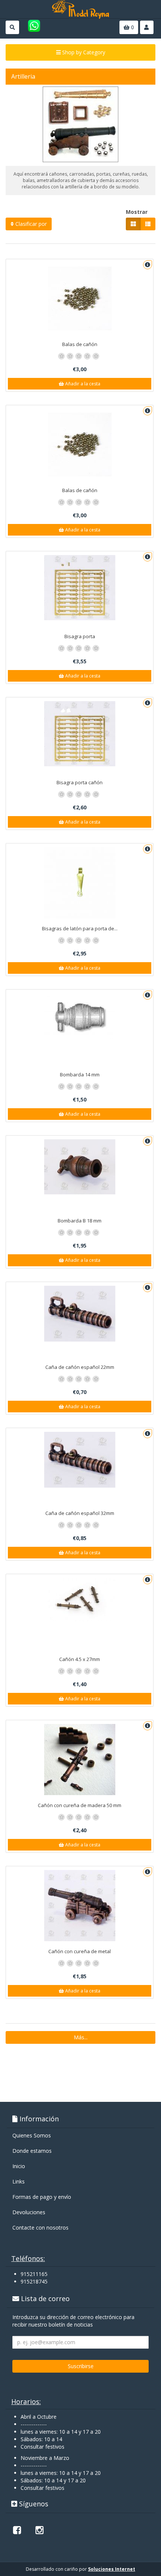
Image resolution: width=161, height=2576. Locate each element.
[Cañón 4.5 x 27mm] (80, 1600)
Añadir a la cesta (82, 384)
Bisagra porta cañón (80, 782)
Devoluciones (29, 2212)
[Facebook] (17, 2530)
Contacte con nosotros (40, 2228)
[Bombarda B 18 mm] (80, 1167)
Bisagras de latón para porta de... (80, 928)
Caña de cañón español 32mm (80, 1513)
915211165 (34, 2274)
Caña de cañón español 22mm (80, 1367)
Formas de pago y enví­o (42, 2197)
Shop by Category (83, 52)
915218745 (34, 2281)
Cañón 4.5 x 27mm (80, 1659)
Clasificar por (30, 224)
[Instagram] (39, 2530)
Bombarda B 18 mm (80, 1221)
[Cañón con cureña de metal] (80, 1906)
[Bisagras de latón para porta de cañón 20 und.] (80, 883)
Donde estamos (32, 2151)
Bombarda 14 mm (80, 1075)
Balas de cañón (80, 344)
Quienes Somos (32, 2135)
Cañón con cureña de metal (80, 1951)
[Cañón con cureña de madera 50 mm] (80, 1760)
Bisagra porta (80, 636)
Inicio (19, 2166)
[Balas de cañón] (80, 298)
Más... (81, 2037)
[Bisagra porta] (80, 588)
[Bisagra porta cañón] (80, 734)
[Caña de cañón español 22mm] (80, 1314)
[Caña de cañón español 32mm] (80, 1460)
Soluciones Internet (112, 2569)
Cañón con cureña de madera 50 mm (80, 1805)
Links (19, 2181)
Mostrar (137, 212)
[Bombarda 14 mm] (80, 1016)
